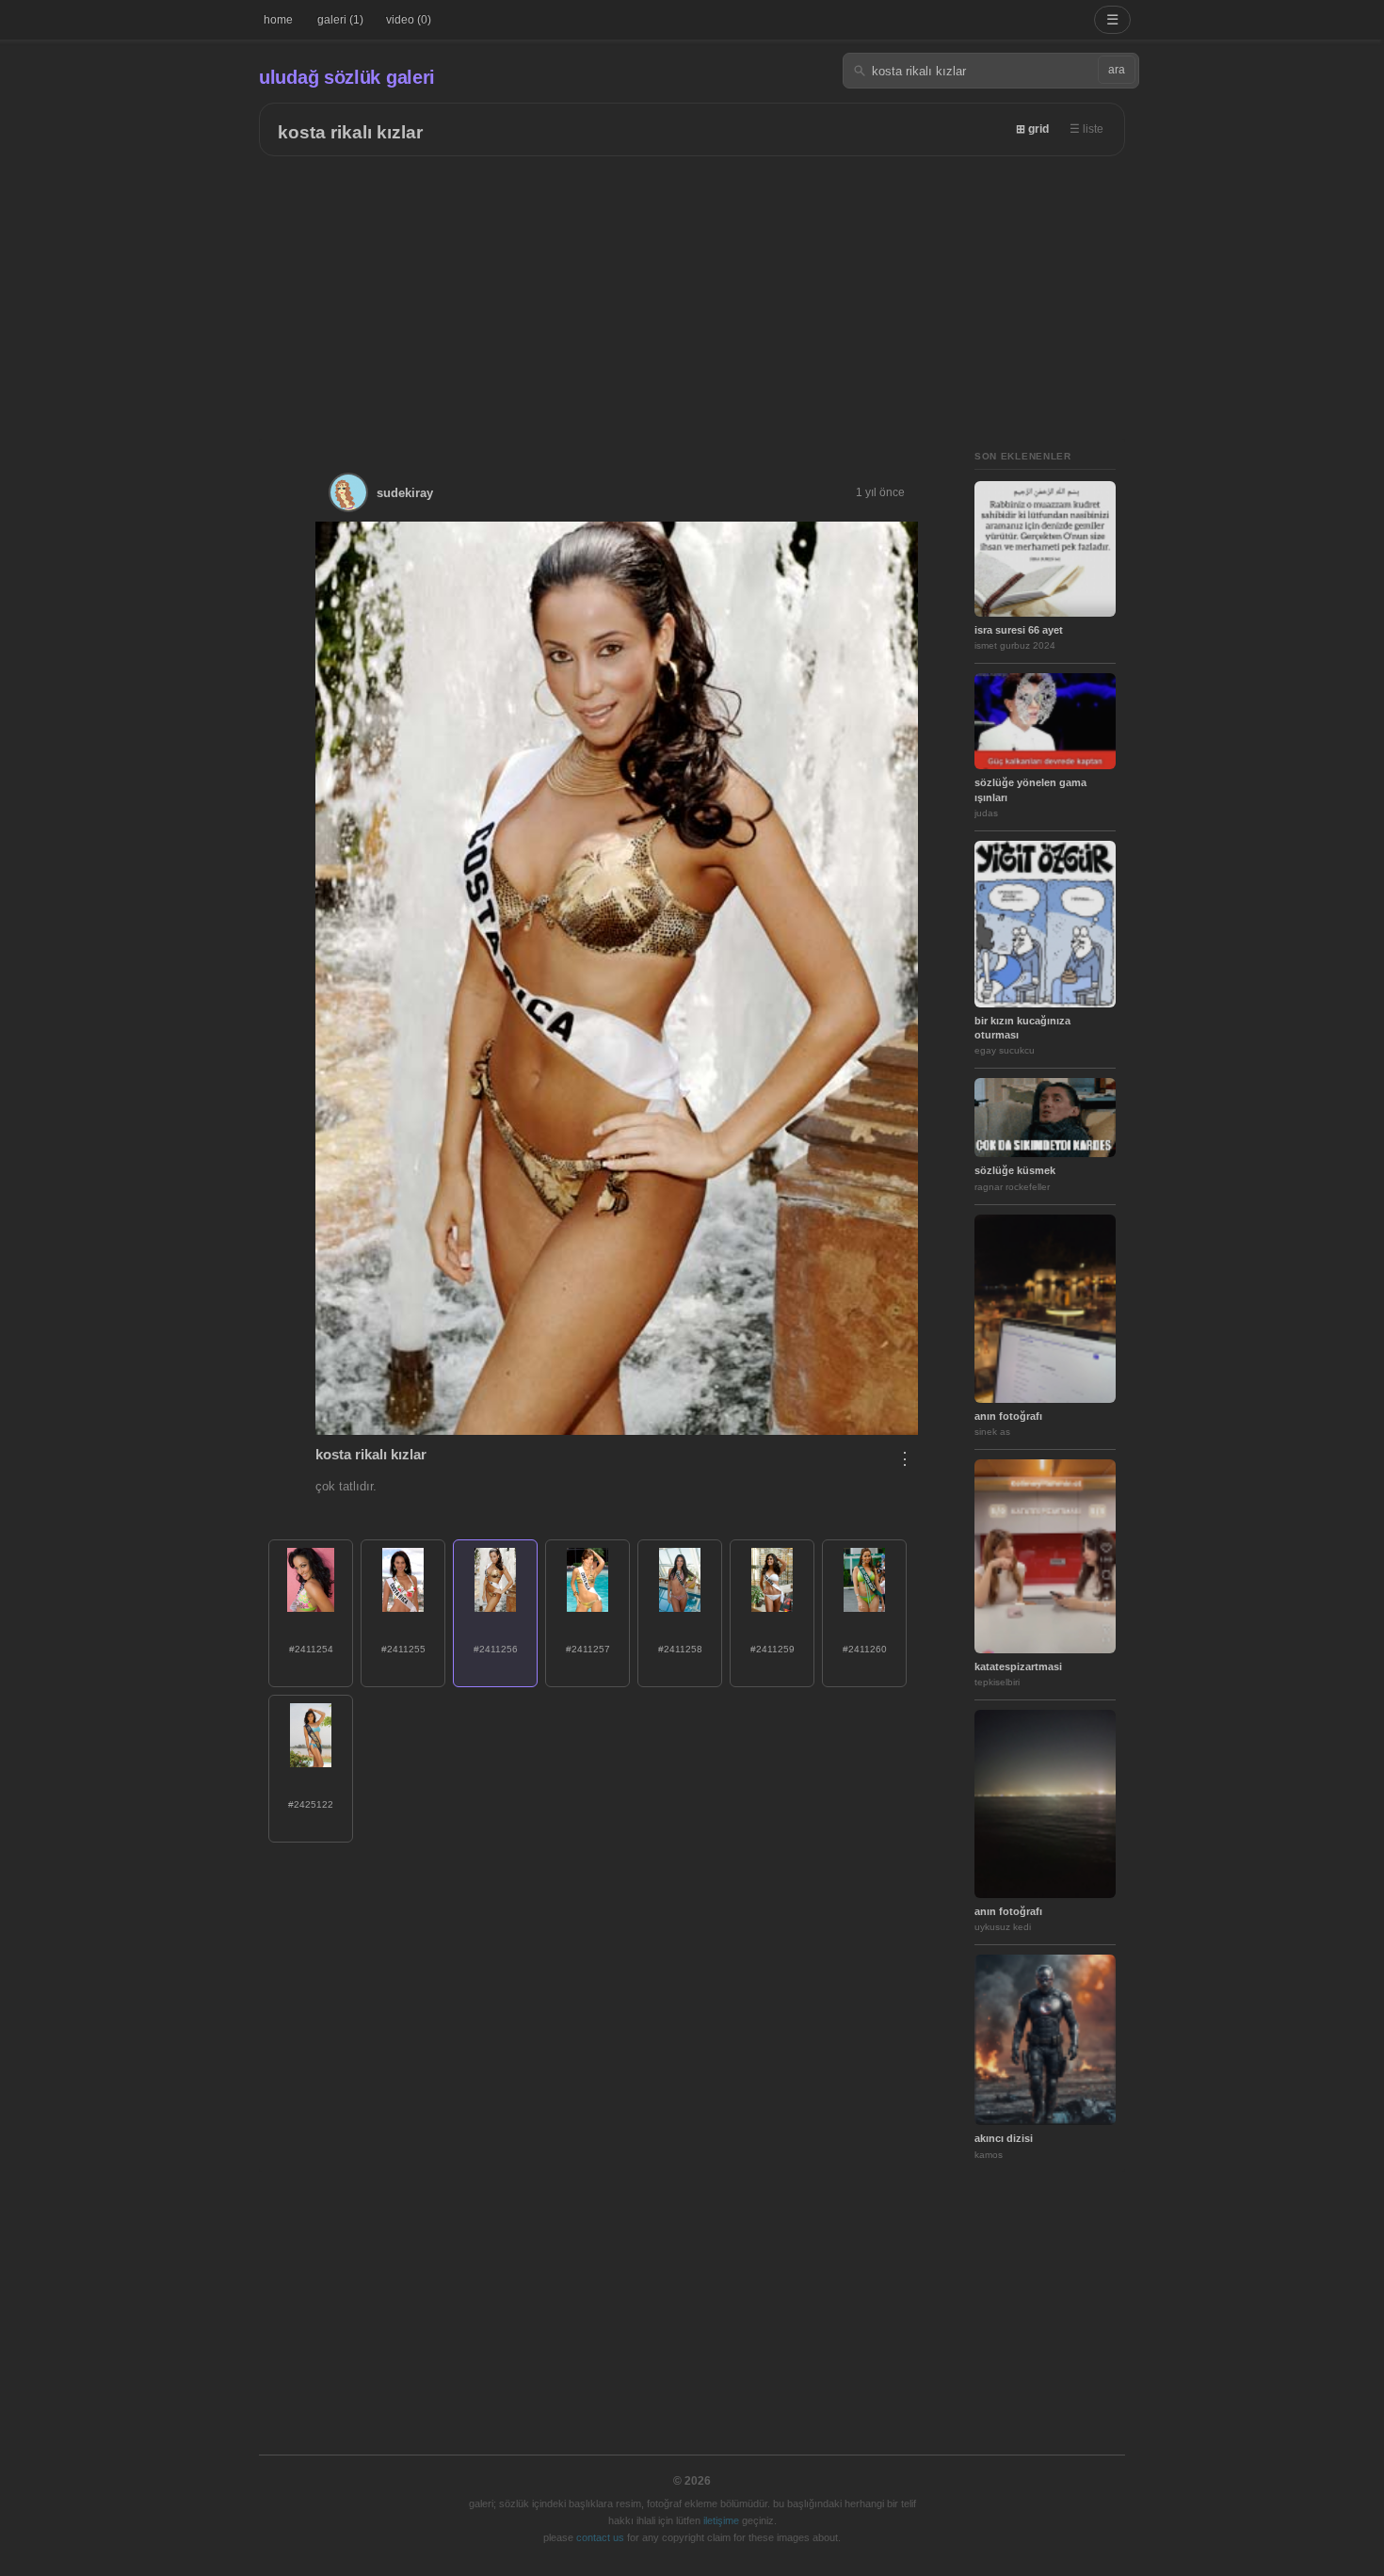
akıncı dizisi (1004, 2138)
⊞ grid (1032, 129)
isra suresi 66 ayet (1019, 630)
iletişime (721, 2520)
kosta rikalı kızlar (350, 132)
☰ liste (1086, 129)
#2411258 (680, 1649)
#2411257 (588, 1649)
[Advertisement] (692, 298)
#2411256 (496, 1649)
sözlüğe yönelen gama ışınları (1030, 789)
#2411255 (403, 1649)
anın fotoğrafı (1008, 1416)
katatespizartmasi (1018, 1666)
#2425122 (311, 1804)
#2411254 (311, 1649)
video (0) (409, 20)
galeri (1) (340, 20)
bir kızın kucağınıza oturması (1022, 1028)
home (278, 20)
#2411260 (865, 1649)
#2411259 (772, 1649)
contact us (600, 2537)
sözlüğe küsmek (1015, 1170)
